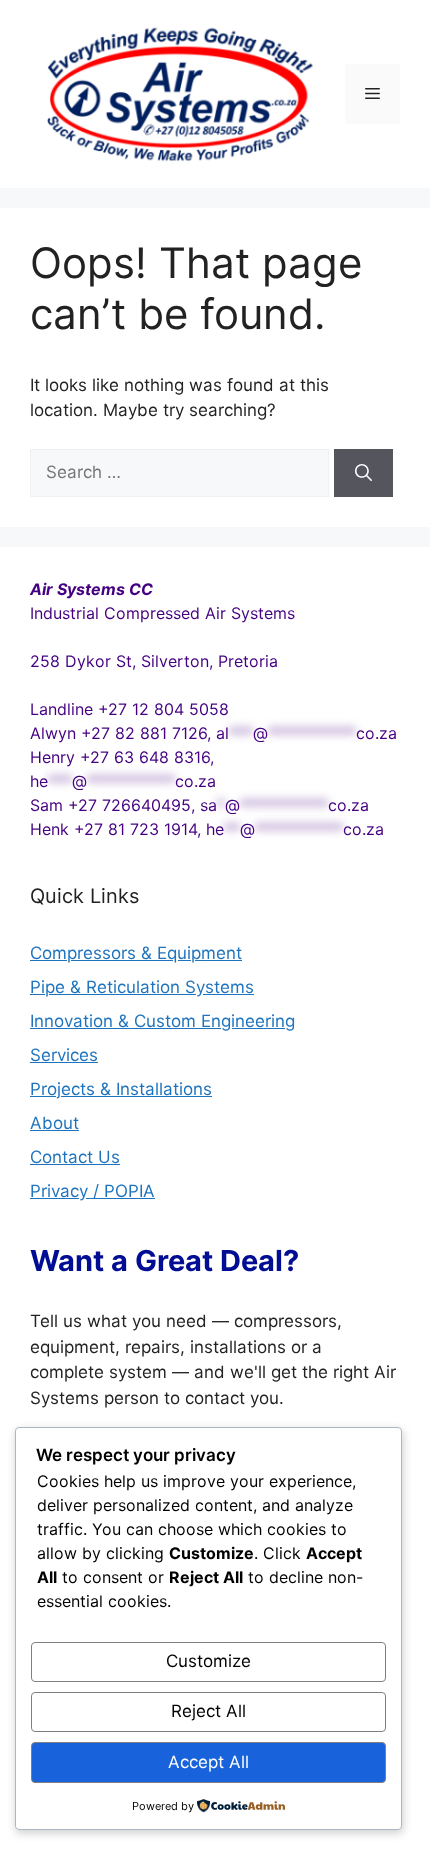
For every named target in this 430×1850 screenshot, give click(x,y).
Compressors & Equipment (136, 953)
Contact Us (75, 1157)
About (54, 1123)
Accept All (208, 1762)
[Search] (363, 473)
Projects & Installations (121, 1089)
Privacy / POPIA (92, 1191)
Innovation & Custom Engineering (162, 1021)
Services (64, 1055)
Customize (208, 1661)
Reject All (208, 1711)
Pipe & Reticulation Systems (142, 987)
